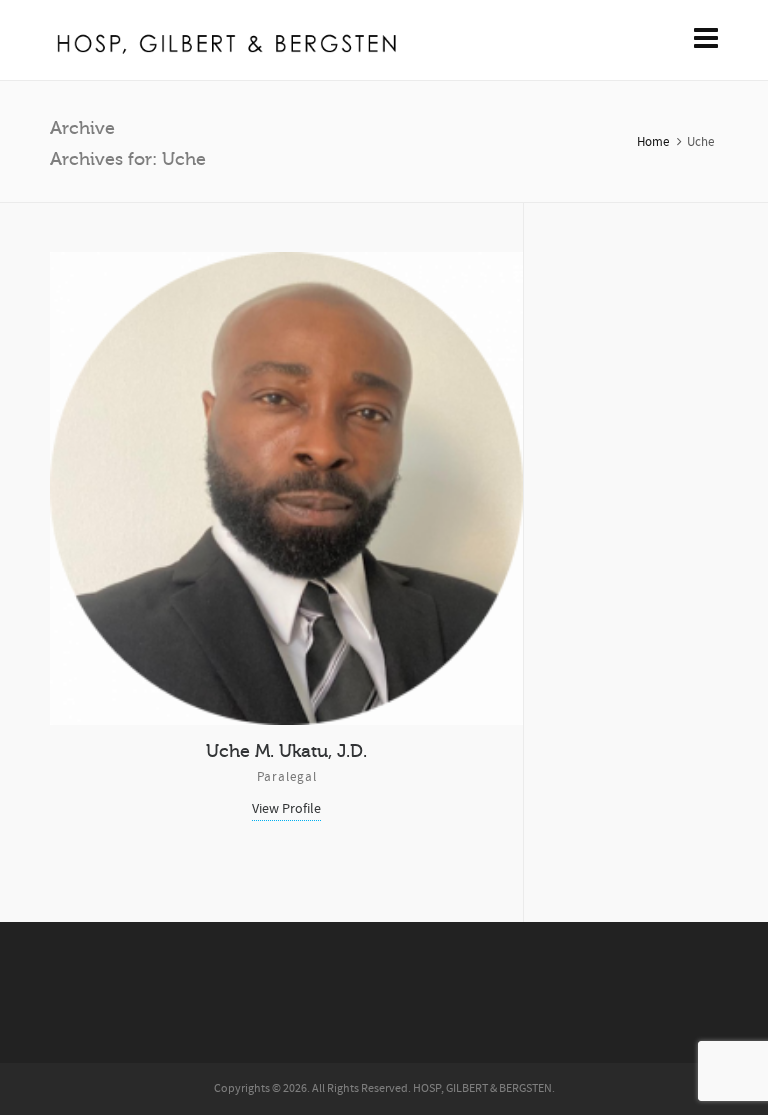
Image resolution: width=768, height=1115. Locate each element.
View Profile (286, 809)
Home (653, 142)
